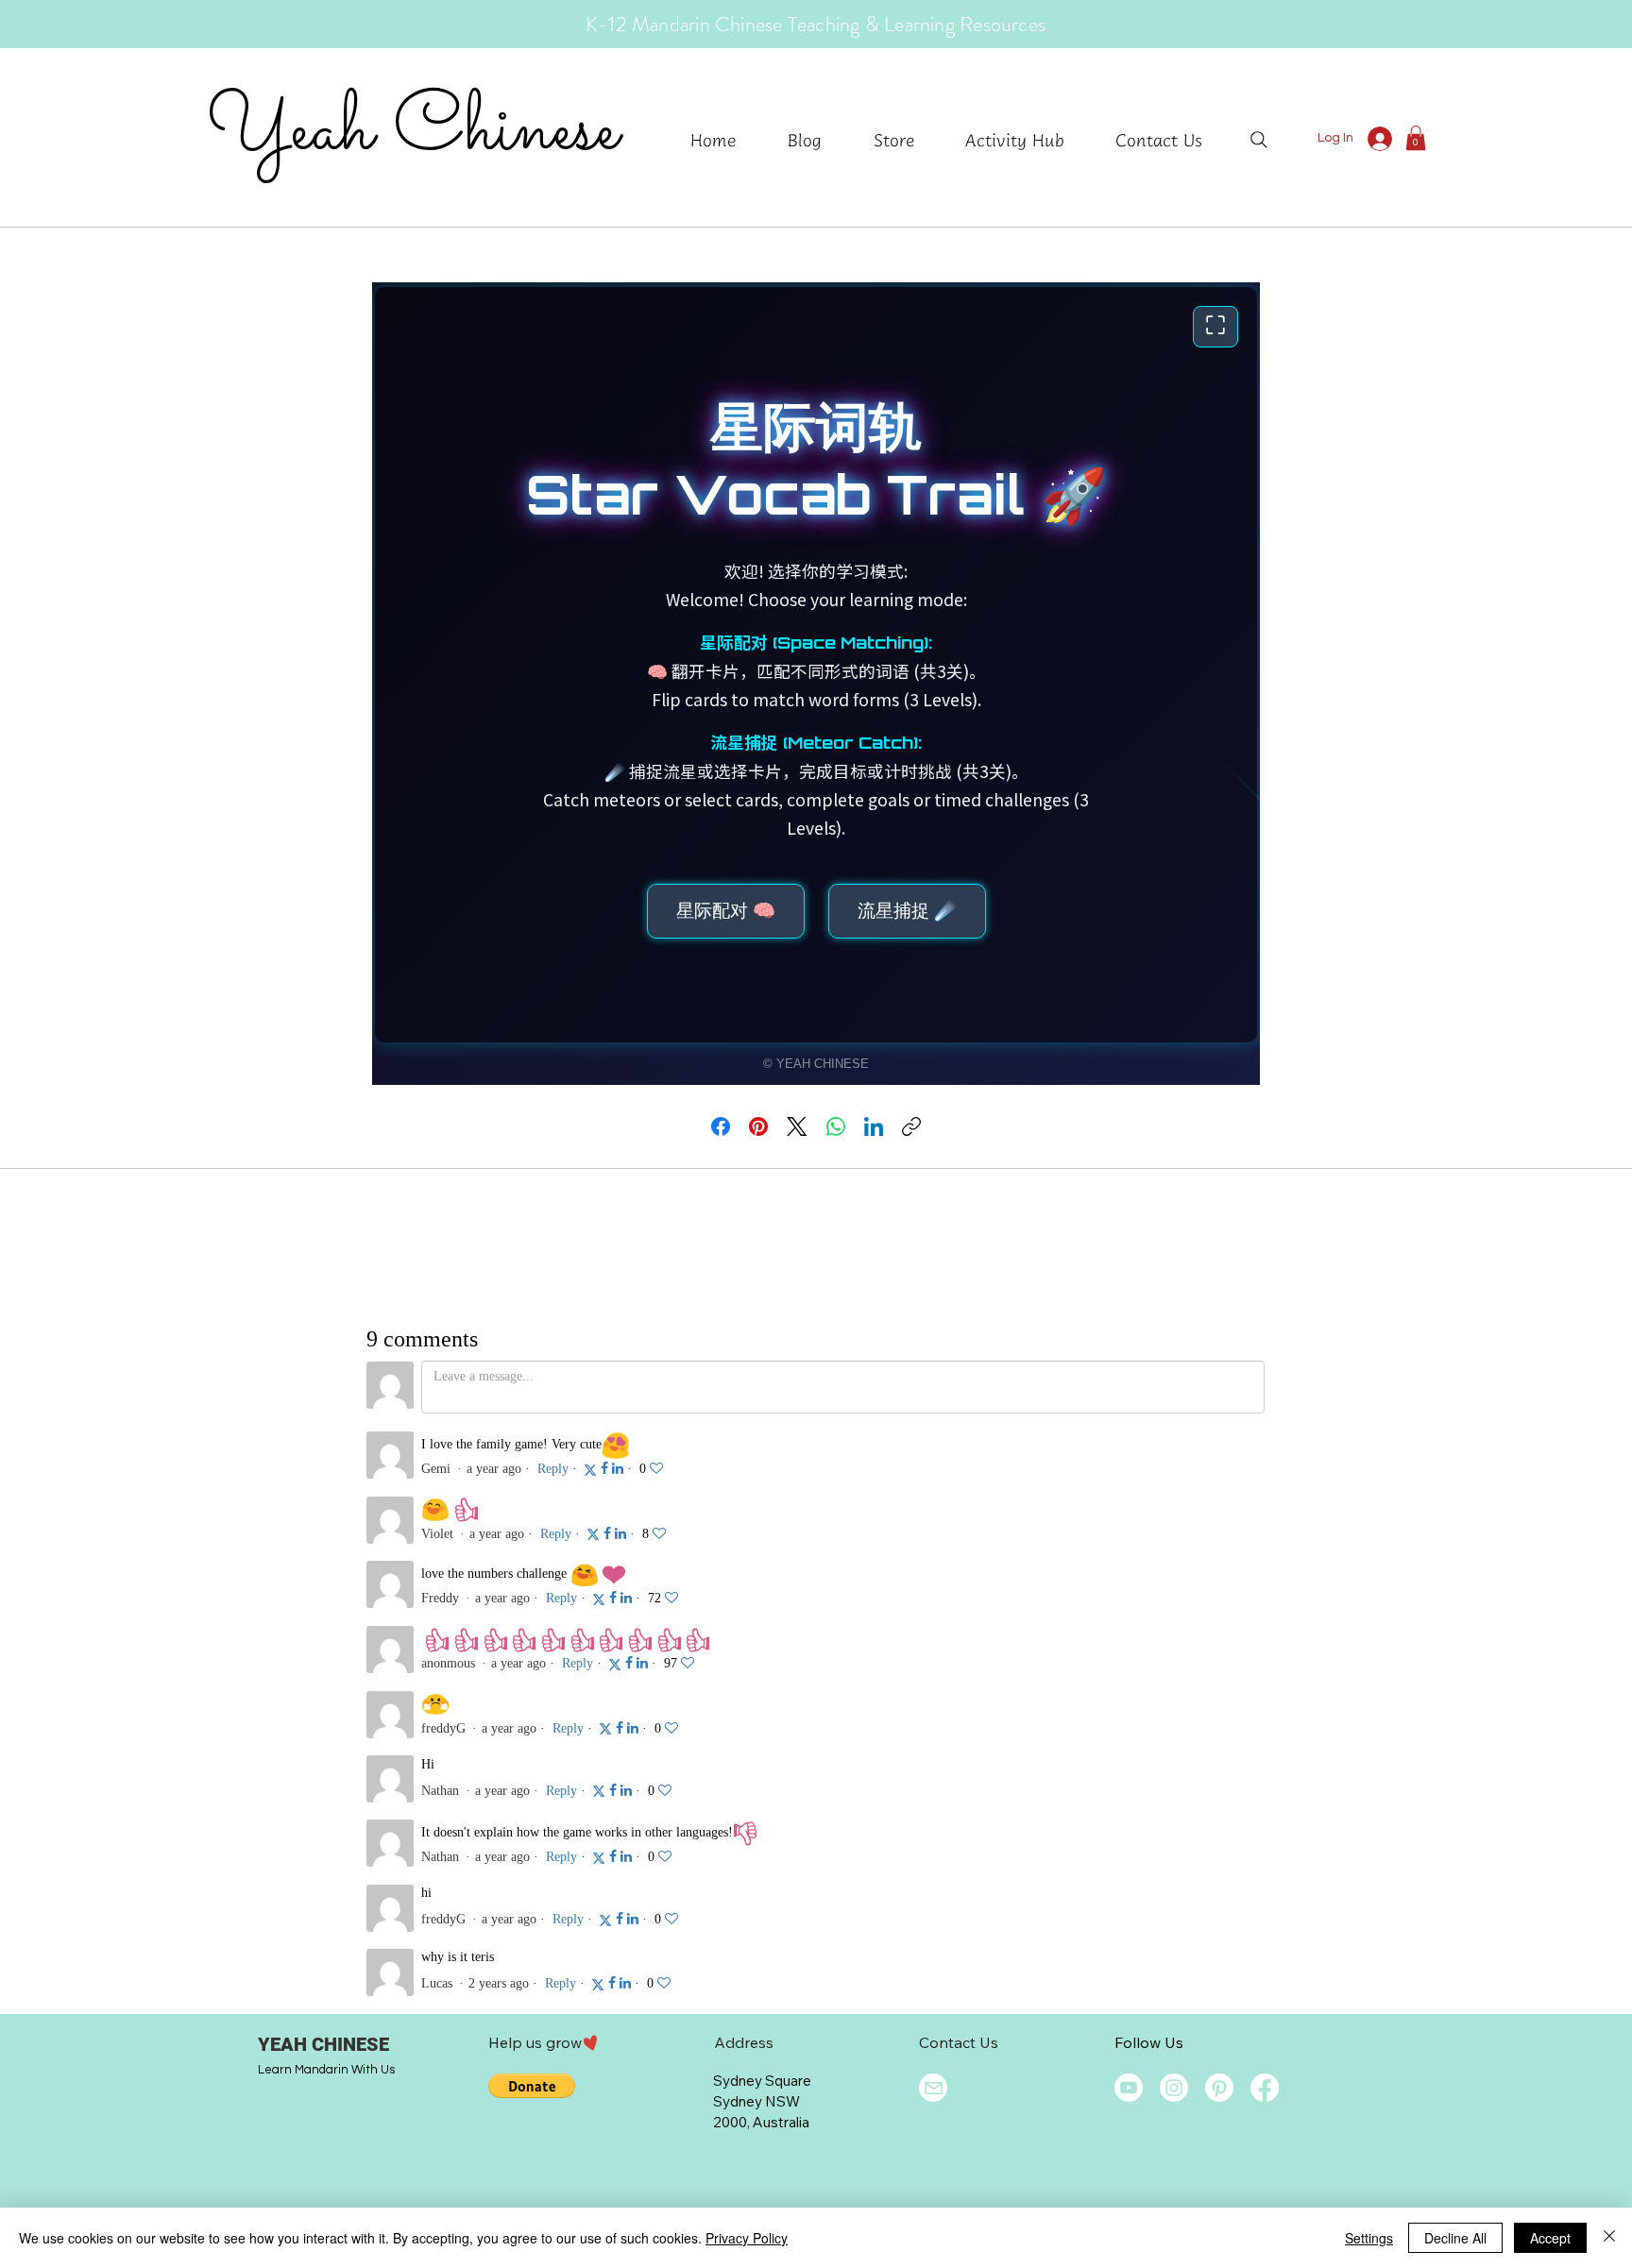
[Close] (1609, 2238)
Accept (1550, 2238)
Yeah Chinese (412, 131)
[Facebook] (721, 1126)
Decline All (1455, 2238)
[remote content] (816, 684)
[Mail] (933, 2088)
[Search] (1259, 140)
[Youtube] (1129, 2088)
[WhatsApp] (836, 1126)
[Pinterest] (758, 1126)
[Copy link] (911, 1126)
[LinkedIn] (874, 1126)
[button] (1026, 139)
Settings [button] (1369, 2238)
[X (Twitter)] (797, 1126)
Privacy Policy (747, 2238)
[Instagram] (1174, 2088)
